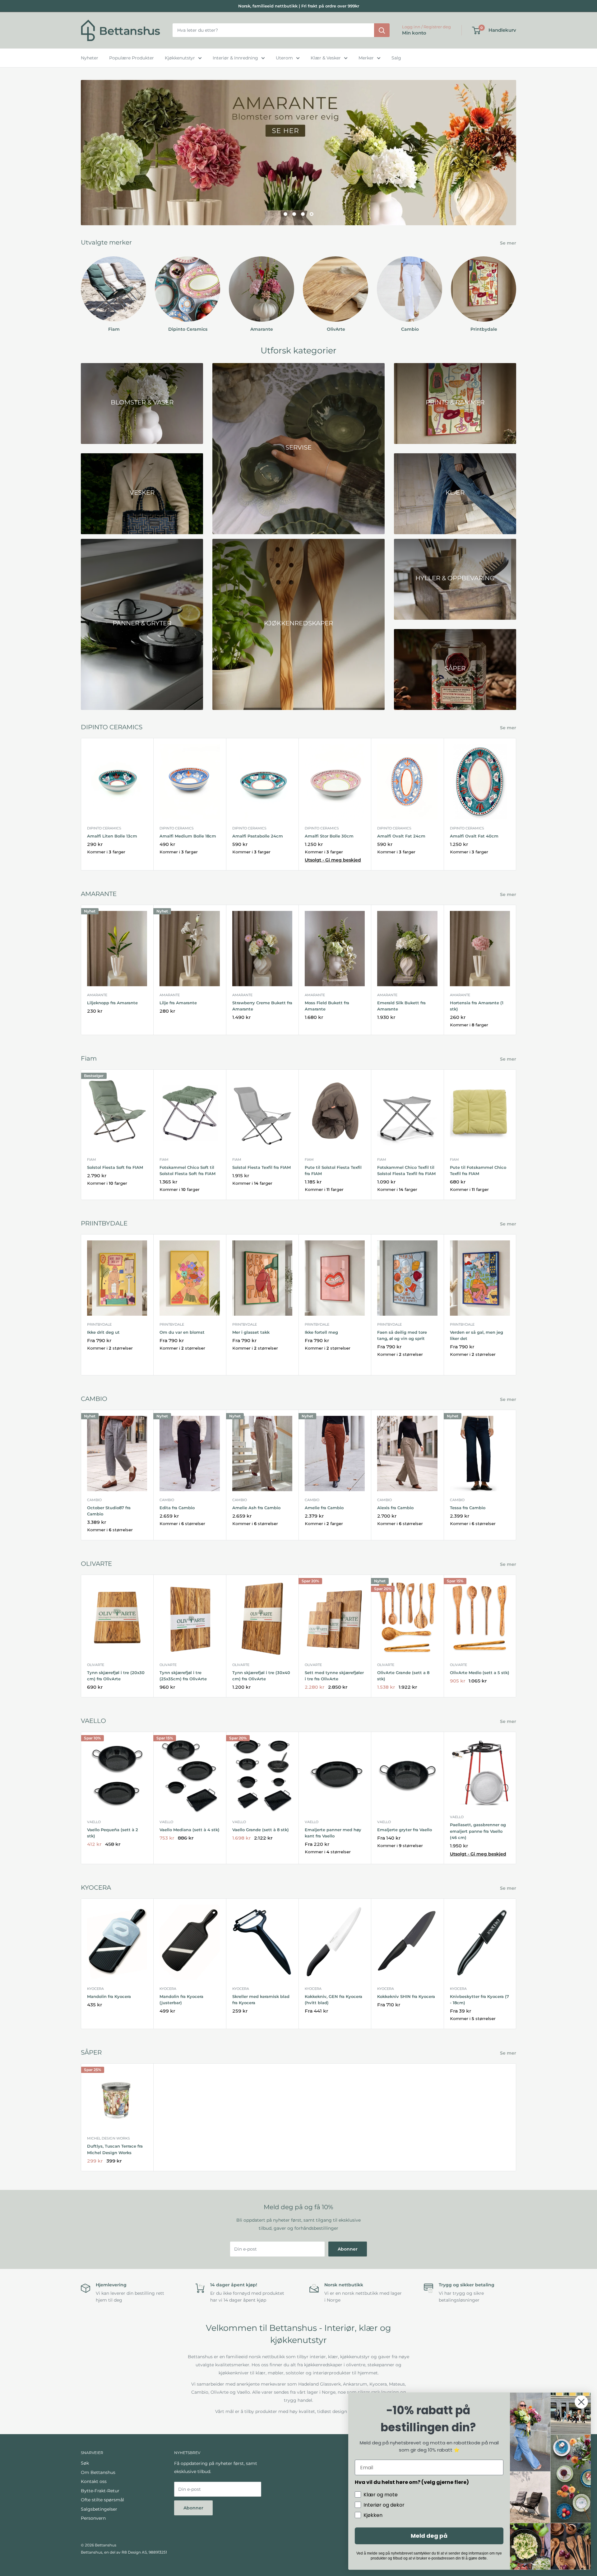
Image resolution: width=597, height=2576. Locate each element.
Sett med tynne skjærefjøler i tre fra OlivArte (334, 1676)
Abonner (348, 2249)
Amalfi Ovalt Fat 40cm (474, 836)
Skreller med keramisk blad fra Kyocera (261, 2000)
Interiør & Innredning (235, 58)
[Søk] (382, 30)
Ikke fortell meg (321, 1332)
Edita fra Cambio (177, 1508)
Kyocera (95, 1989)
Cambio (94, 1500)
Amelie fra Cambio (324, 1508)
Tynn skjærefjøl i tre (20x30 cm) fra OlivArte (116, 1676)
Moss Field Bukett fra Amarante (327, 1006)
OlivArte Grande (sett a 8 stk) (403, 1676)
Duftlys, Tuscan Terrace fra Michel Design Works (115, 2149)
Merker (366, 58)
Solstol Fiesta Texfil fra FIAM (261, 1167)
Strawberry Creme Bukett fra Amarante (262, 1006)
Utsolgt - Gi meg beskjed (333, 860)
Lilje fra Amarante (178, 1003)
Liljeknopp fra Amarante (112, 1003)
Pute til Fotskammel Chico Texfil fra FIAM (478, 1170)
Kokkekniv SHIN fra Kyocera (406, 1996)
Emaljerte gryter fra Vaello (405, 1830)
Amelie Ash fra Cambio (256, 1508)
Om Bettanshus (98, 2472)
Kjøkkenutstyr (180, 58)
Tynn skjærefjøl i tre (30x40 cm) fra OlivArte (261, 1676)
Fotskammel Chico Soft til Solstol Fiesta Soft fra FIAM (187, 1170)
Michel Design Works (109, 2139)
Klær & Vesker (326, 58)
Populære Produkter (132, 58)
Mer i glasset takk (251, 1332)
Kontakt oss (94, 2481)
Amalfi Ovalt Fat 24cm (401, 836)
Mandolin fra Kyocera (109, 1996)
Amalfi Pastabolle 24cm (258, 836)
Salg (396, 58)
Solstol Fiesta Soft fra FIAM (115, 1167)
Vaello (94, 1822)
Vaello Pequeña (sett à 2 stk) (113, 1833)
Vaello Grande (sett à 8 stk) (261, 1830)
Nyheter (90, 58)
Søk (85, 2463)
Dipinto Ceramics (104, 828)
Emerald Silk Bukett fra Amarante (401, 1006)
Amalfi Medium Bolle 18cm (188, 836)
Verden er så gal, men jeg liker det (477, 1335)
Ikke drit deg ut (103, 1332)
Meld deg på (429, 2536)
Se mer (509, 243)
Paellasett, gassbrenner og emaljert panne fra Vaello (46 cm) (478, 1831)
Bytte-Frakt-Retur (100, 2491)
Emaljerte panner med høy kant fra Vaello (333, 1833)
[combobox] (273, 30)
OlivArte (96, 1665)
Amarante (97, 995)
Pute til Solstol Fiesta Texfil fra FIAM (333, 1170)
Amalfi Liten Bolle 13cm (112, 836)
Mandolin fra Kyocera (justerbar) (181, 2000)
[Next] (516, 289)
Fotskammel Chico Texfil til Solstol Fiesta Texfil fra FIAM (406, 1170)
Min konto (414, 33)
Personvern (93, 2518)
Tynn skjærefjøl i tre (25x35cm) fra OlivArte (183, 1676)
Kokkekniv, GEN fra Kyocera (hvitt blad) (333, 2000)
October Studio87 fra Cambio (109, 1511)
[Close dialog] (581, 2402)
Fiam (92, 1160)
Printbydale (99, 1324)
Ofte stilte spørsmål (102, 2500)
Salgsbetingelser (99, 2509)
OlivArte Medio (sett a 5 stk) (480, 1673)
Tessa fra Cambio (468, 1508)
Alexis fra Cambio (395, 1508)
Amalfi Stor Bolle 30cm (329, 836)
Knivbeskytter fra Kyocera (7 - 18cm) (479, 2000)
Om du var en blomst (182, 1332)
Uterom (284, 58)
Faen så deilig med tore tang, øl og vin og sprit (402, 1335)
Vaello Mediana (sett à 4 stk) (190, 1830)
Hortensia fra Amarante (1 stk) (477, 1006)
